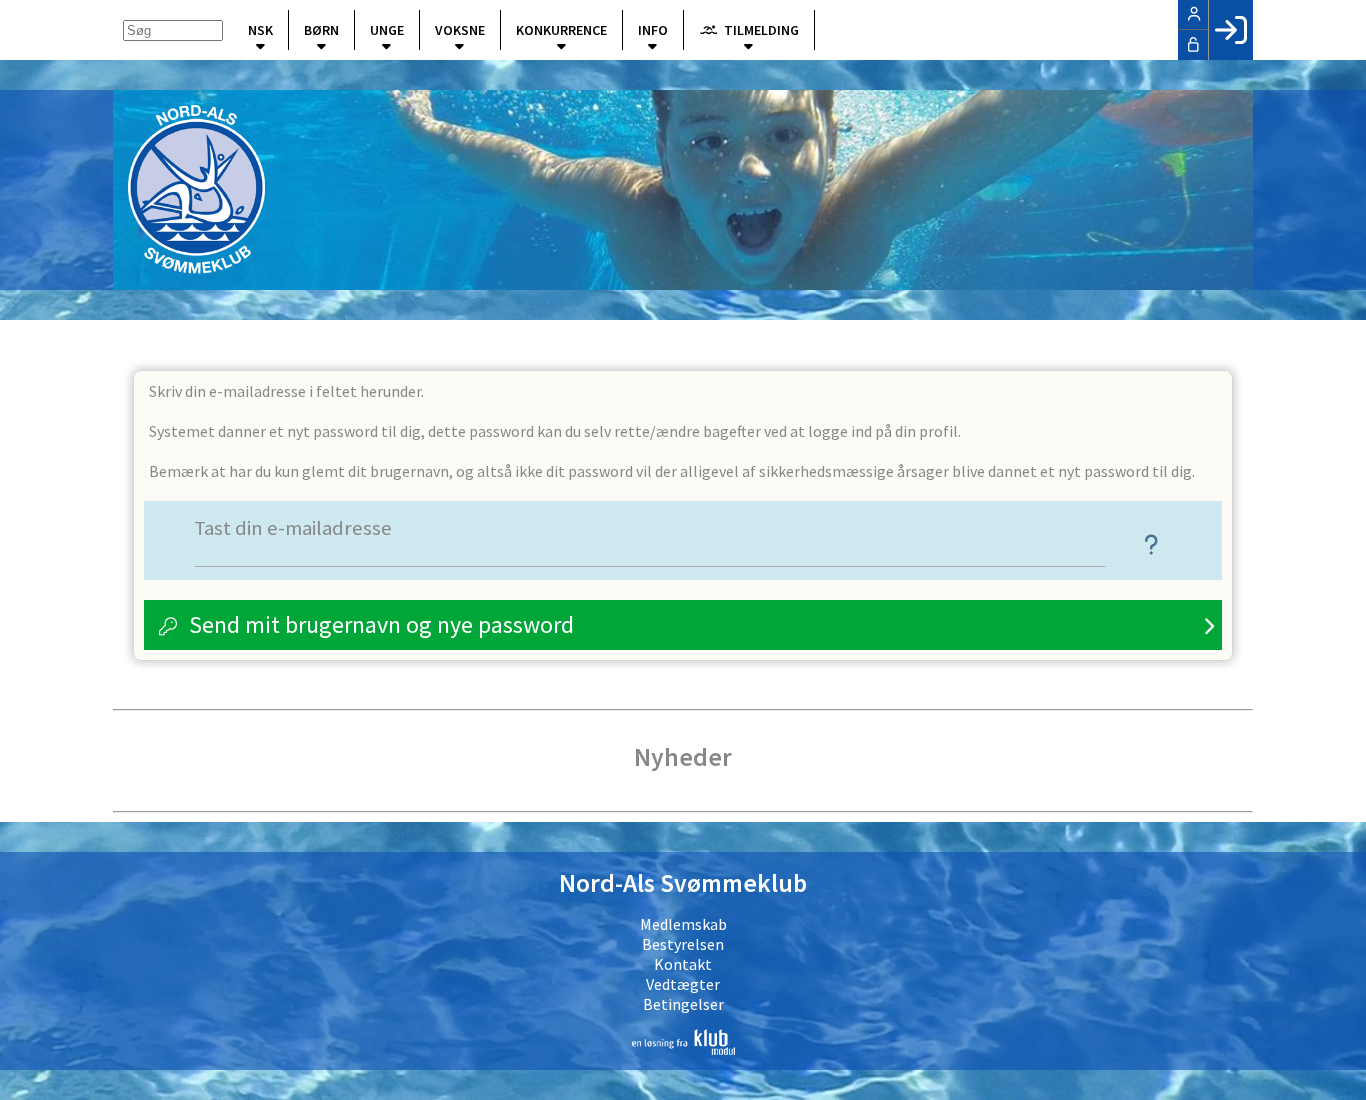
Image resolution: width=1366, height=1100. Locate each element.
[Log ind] (1230, 30)
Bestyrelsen (683, 944)
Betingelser (683, 1004)
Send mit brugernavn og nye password (381, 624)
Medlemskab (683, 924)
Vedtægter (683, 984)
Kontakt (683, 964)
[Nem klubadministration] (683, 1042)
